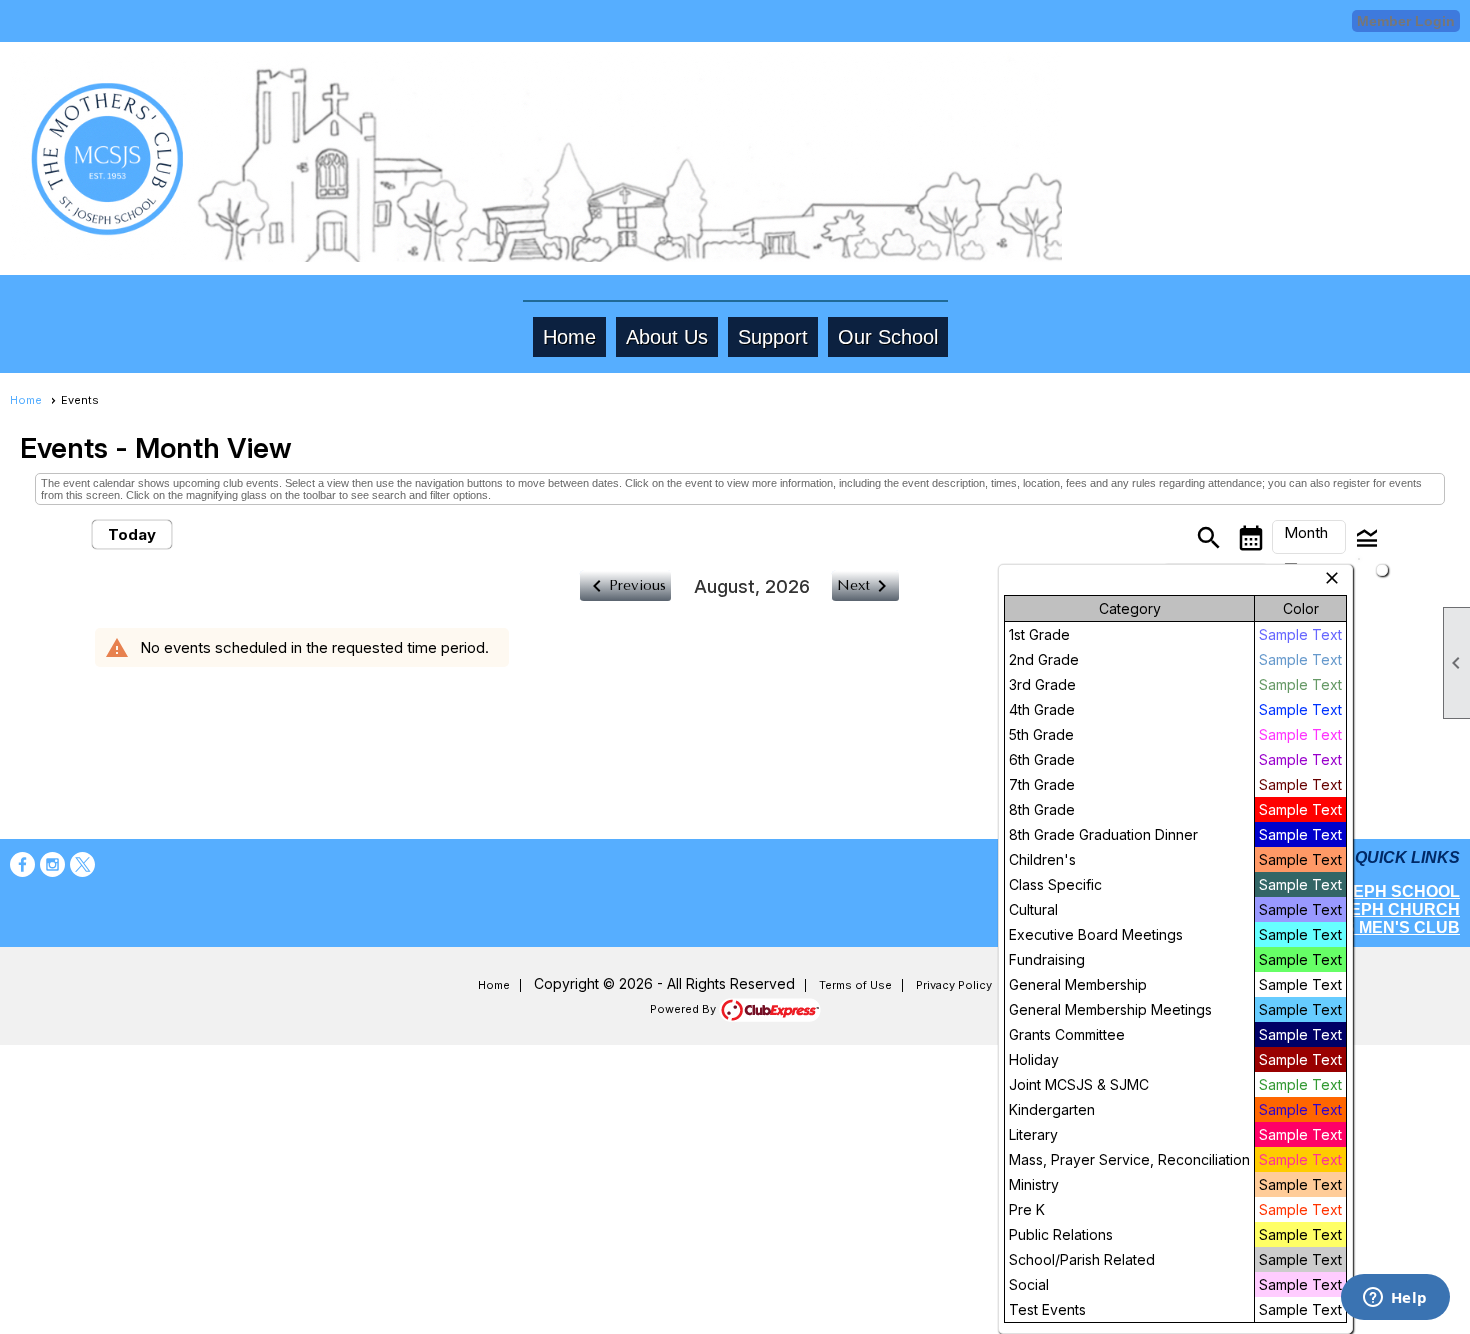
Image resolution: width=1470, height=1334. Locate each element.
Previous (625, 586)
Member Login (1406, 21)
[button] (1309, 537)
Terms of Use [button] (855, 985)
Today (132, 534)
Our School (888, 337)
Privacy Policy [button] (954, 985)
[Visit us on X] (82, 864)
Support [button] (773, 337)
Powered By (684, 1009)
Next (865, 586)
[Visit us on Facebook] (22, 864)
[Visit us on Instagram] (52, 864)
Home (569, 337)
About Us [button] (667, 337)
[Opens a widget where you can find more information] (1395, 1299)
